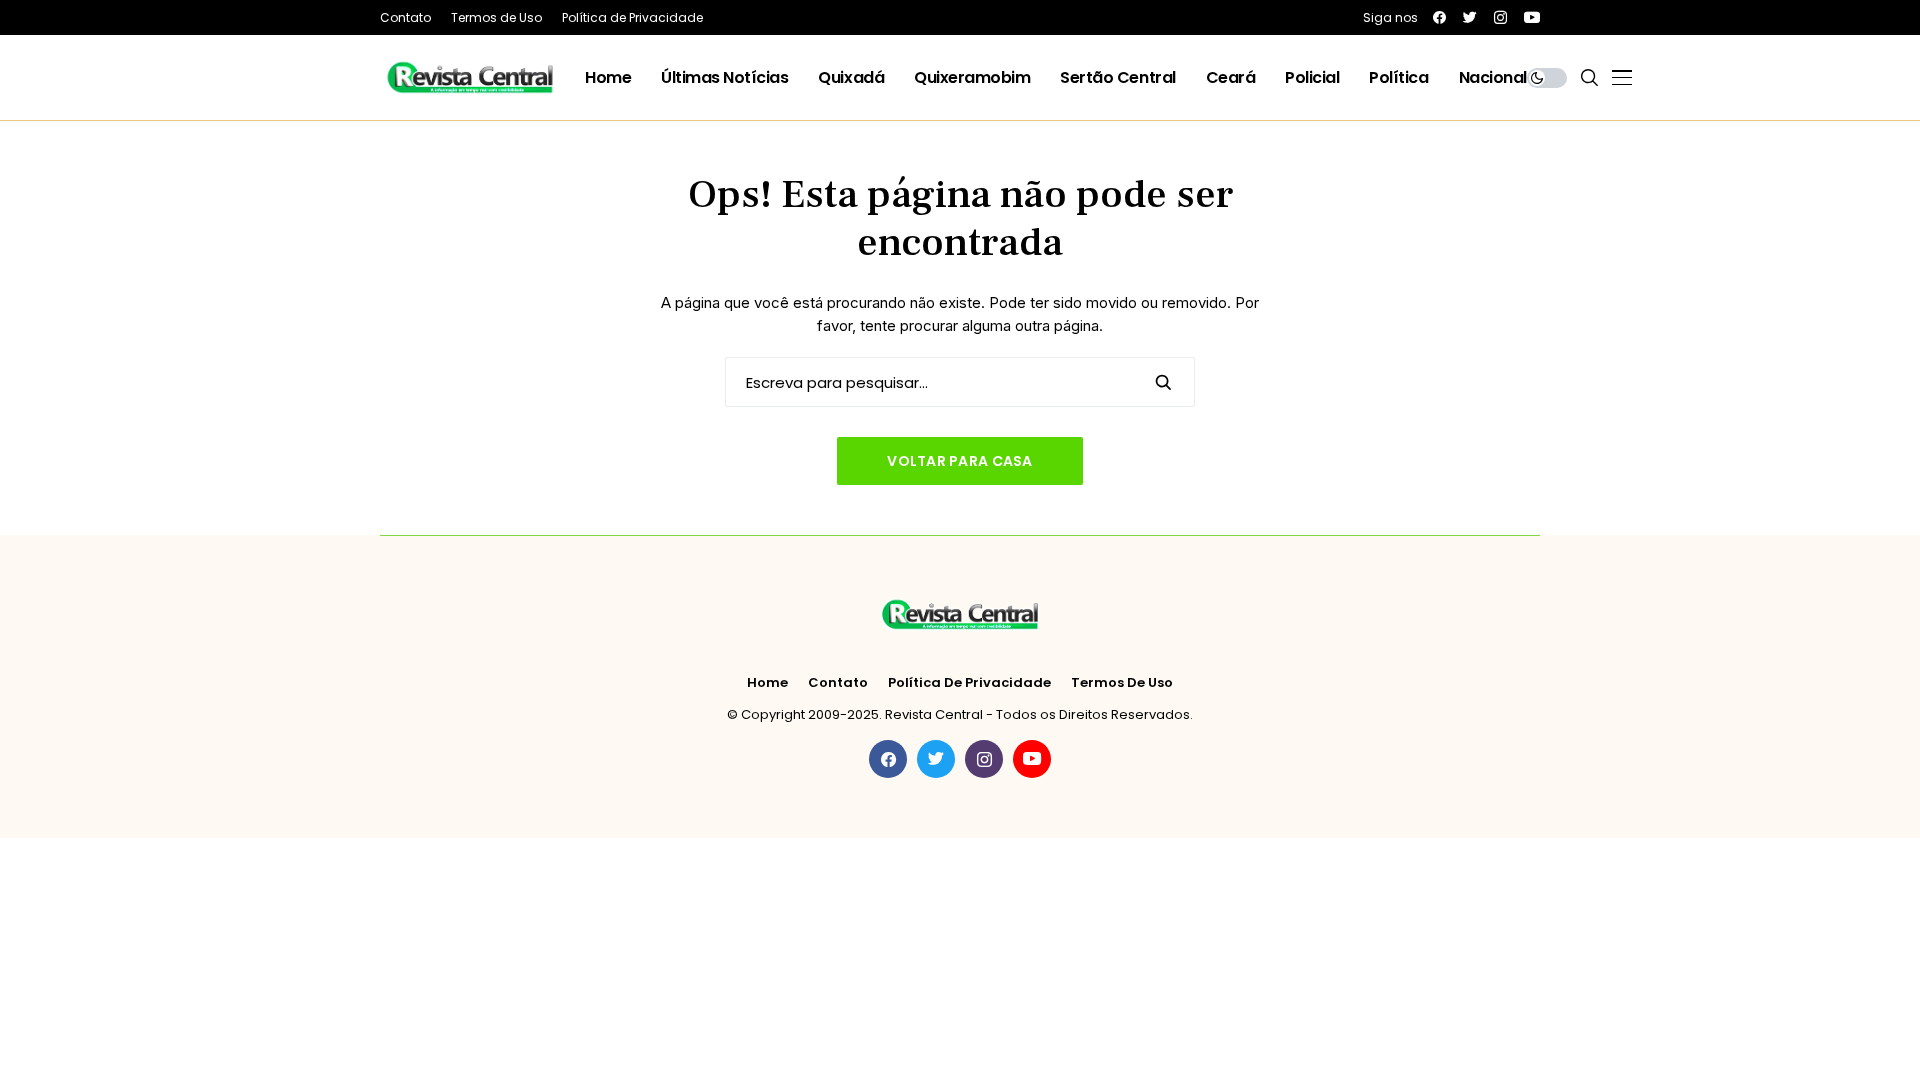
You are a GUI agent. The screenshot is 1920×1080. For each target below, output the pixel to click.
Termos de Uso (1122, 683)
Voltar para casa (959, 461)
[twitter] (1470, 17)
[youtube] (1532, 17)
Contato (838, 683)
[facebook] (1439, 17)
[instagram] (1500, 17)
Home (767, 683)
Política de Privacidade (969, 683)
